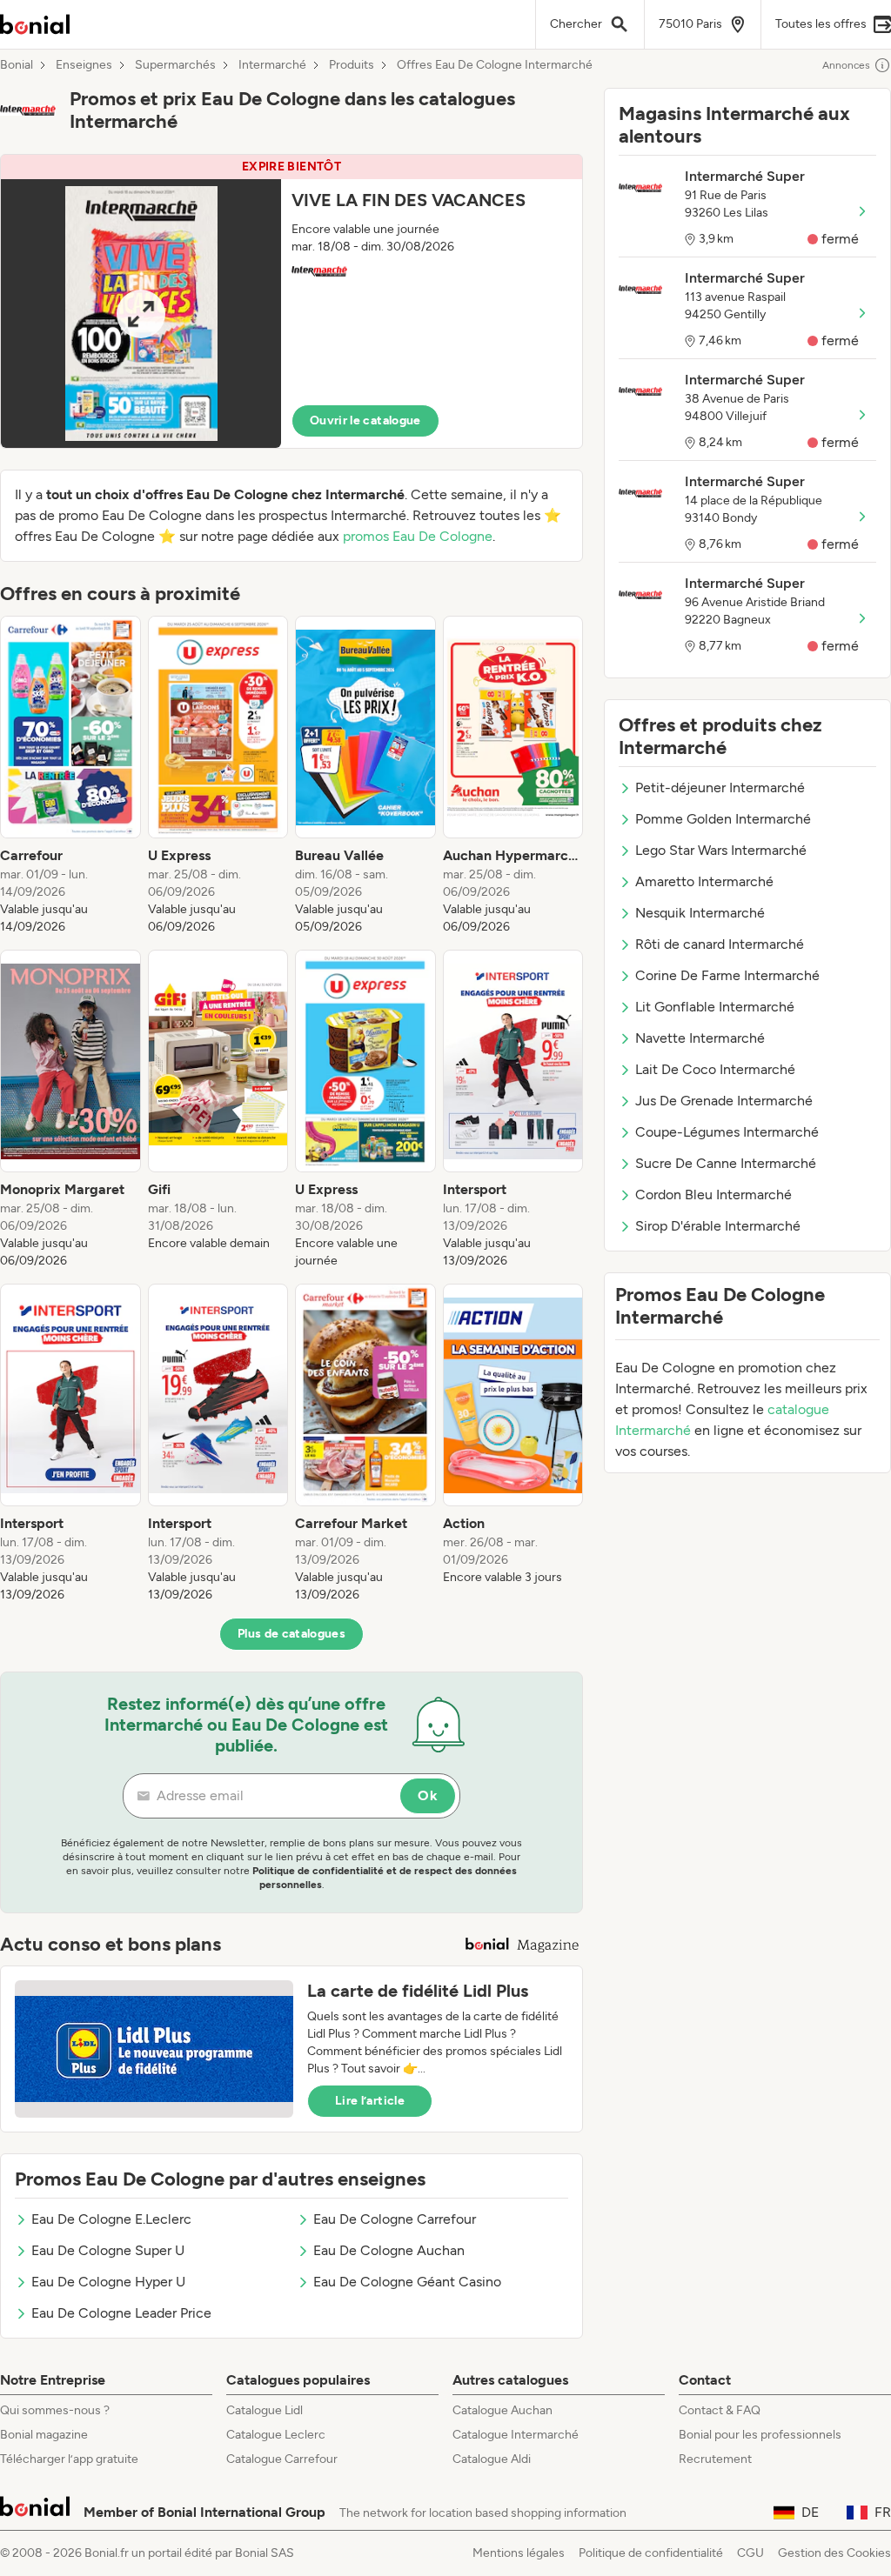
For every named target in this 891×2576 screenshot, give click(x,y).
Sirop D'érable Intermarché (718, 1226)
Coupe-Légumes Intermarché (727, 1132)
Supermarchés (175, 65)
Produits (352, 65)
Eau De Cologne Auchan (389, 2250)
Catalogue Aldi (492, 2459)
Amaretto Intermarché (704, 881)
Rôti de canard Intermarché (720, 944)
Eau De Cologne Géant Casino (407, 2282)
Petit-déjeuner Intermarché (720, 787)
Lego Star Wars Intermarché (721, 850)
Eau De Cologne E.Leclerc (111, 2219)
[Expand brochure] (141, 314)
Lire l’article (370, 2101)
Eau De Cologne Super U (108, 2250)
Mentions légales (519, 2553)
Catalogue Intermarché (516, 2435)
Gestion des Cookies (834, 2553)
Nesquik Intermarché (700, 913)
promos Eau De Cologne (418, 536)
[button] (291, 301)
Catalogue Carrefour (282, 2459)
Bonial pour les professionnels (760, 2435)
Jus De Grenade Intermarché (724, 1101)
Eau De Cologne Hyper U (108, 2282)
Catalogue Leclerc (276, 2435)
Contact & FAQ (720, 2410)
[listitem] (70, 776)
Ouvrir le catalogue (365, 420)
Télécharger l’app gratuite (69, 2459)
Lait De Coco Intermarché (715, 1069)
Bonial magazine (44, 2435)
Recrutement (715, 2459)
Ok (428, 1795)
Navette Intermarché (700, 1038)
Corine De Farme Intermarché (727, 975)
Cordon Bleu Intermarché (713, 1195)
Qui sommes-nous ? (55, 2410)
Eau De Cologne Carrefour (395, 2219)
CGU (750, 2553)
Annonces (846, 65)
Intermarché (272, 65)
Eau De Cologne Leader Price (121, 2313)
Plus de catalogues (291, 1634)
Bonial (17, 65)
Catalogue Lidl (265, 2410)
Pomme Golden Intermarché (723, 819)
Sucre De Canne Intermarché (726, 1163)
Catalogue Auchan (502, 2410)
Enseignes (84, 65)
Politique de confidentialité (651, 2553)
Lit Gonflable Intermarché (715, 1007)
